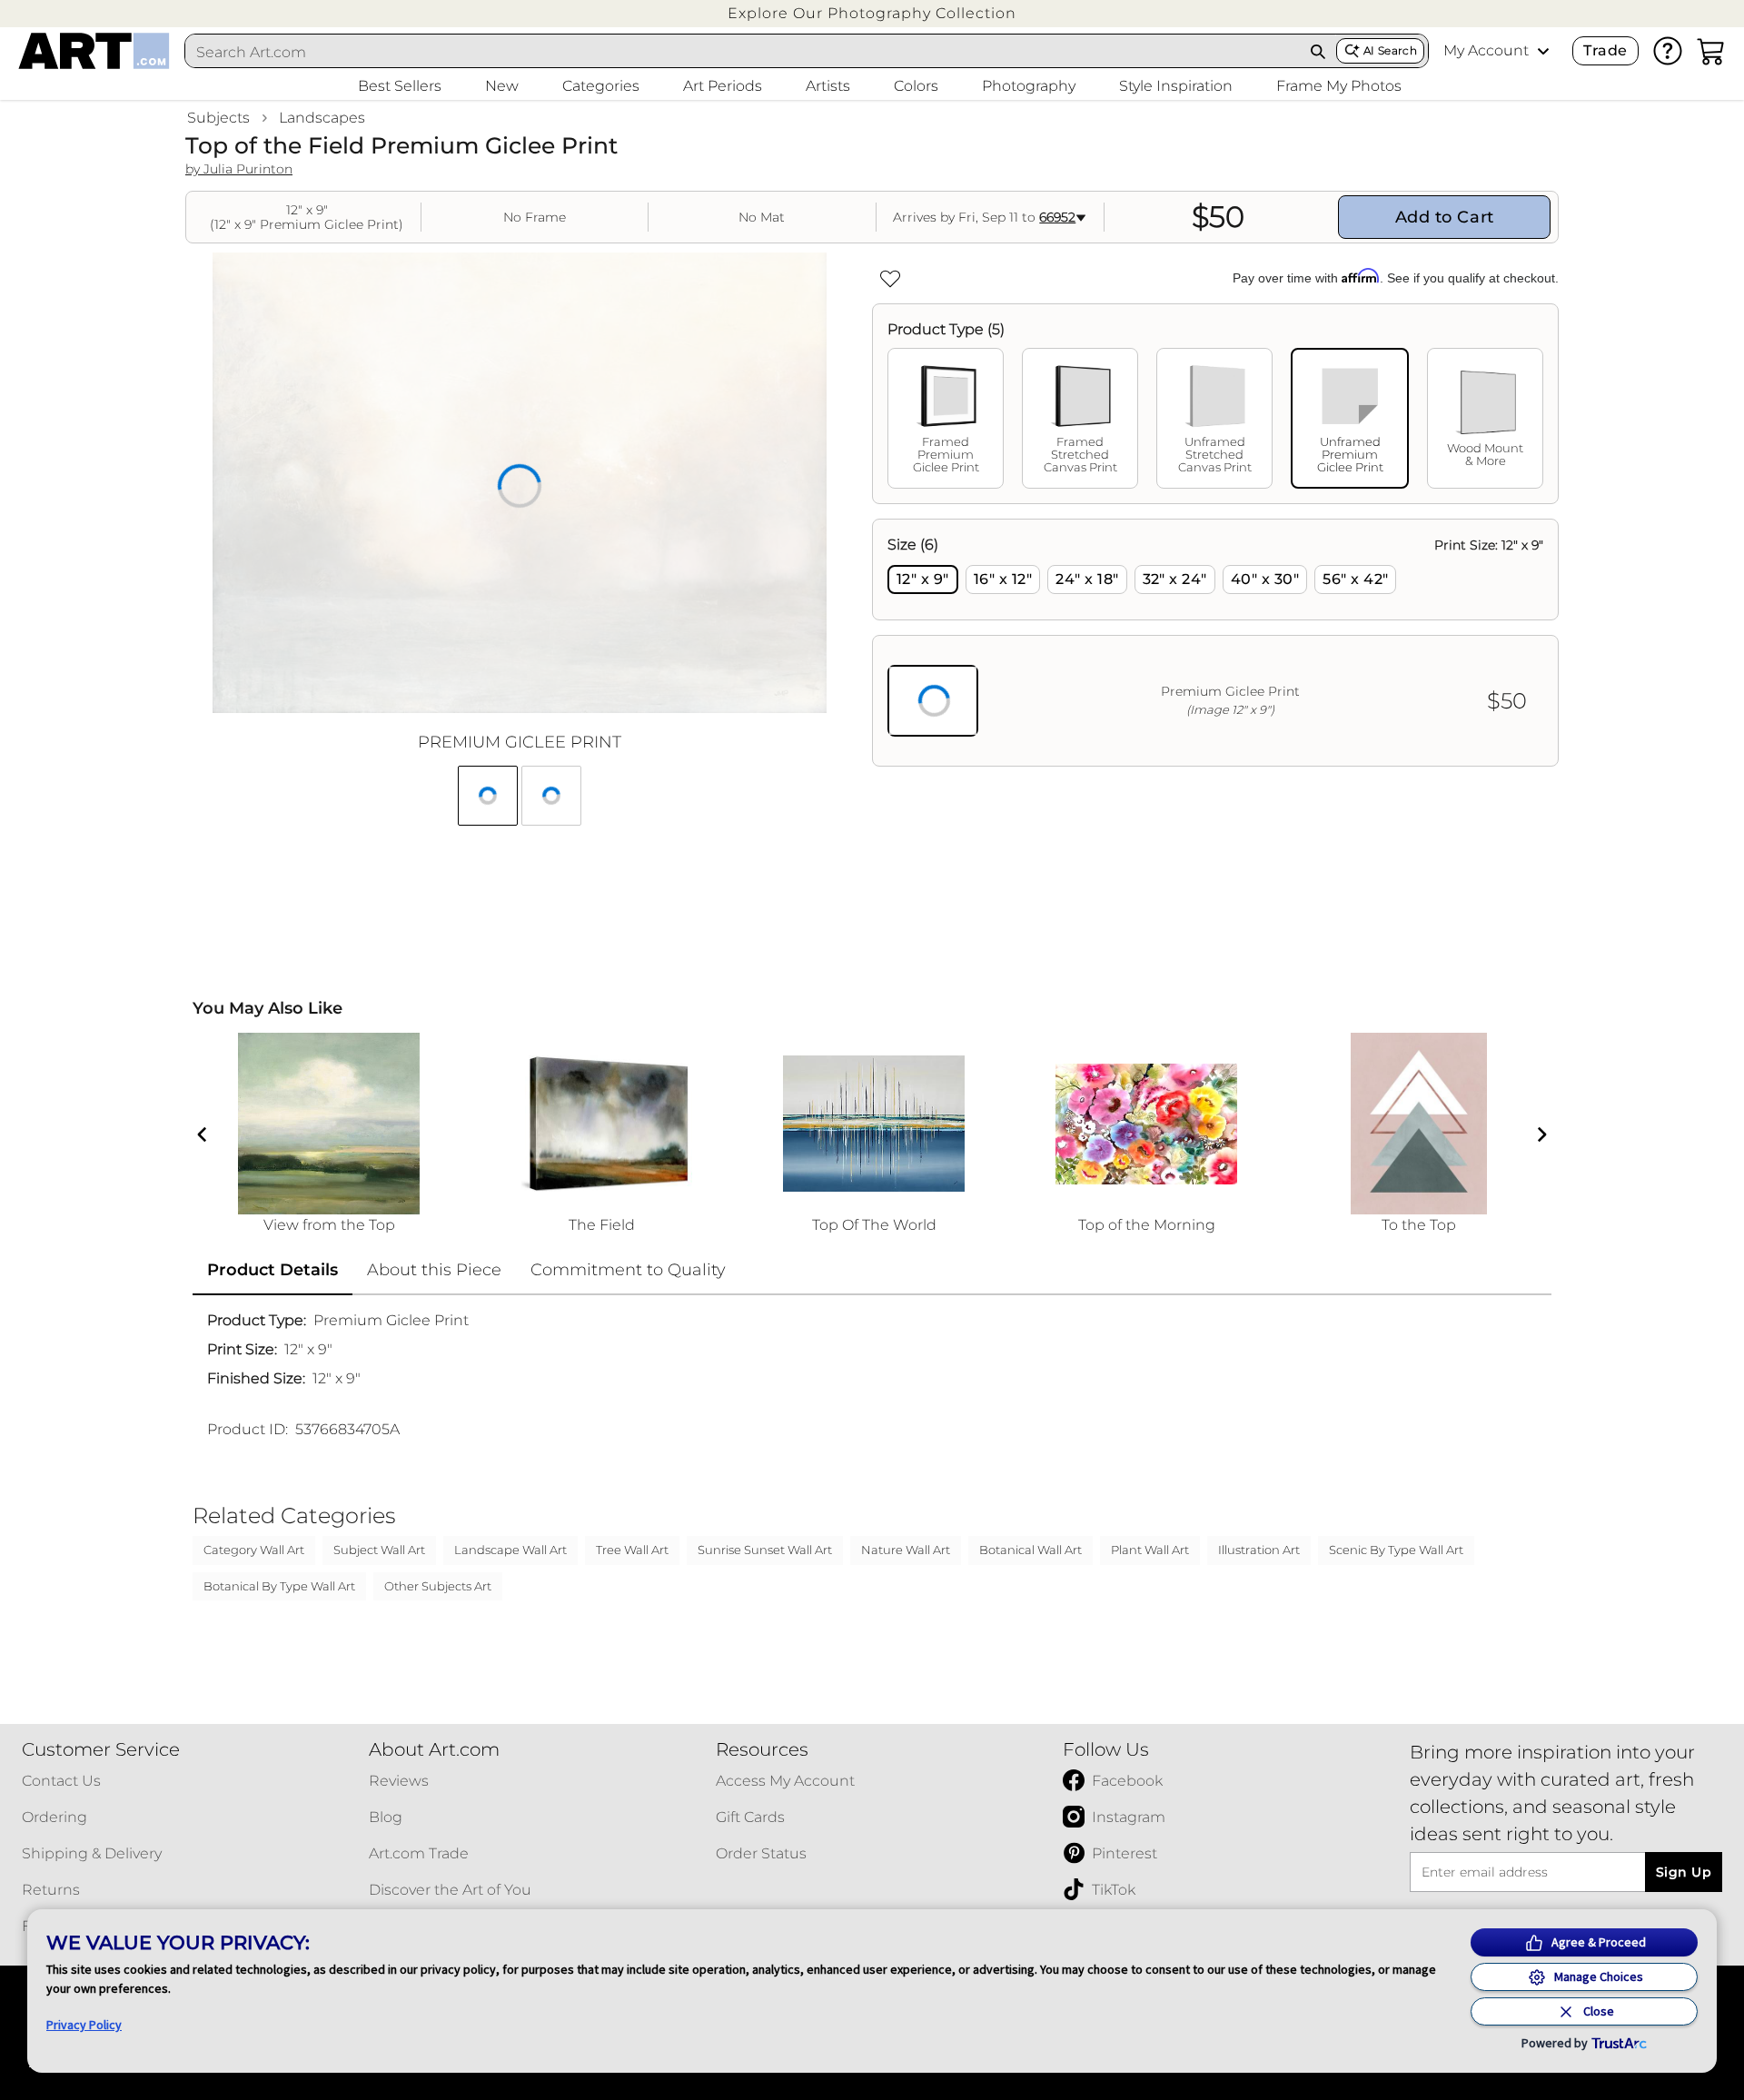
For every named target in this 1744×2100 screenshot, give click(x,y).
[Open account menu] (1543, 51)
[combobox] (743, 52)
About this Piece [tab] (434, 1270)
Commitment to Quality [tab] (628, 1270)
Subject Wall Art (379, 1550)
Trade (1605, 50)
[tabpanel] (1215, 643)
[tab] (946, 418)
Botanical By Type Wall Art (279, 1586)
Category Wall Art (254, 1550)
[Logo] (94, 51)
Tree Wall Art (632, 1550)
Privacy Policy (84, 2025)
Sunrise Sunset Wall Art (765, 1550)
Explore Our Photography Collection (872, 13)
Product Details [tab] (272, 1270)
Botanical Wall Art (1031, 1550)
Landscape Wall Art (510, 1550)
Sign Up (1684, 1872)
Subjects (218, 118)
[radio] (923, 579)
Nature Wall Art (906, 1550)
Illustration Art (1259, 1550)
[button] (872, 13)
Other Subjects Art (438, 1586)
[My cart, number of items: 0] (1711, 51)
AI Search (1390, 50)
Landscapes (322, 118)
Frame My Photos (1339, 86)
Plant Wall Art (1150, 1550)
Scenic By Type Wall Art (1396, 1550)
